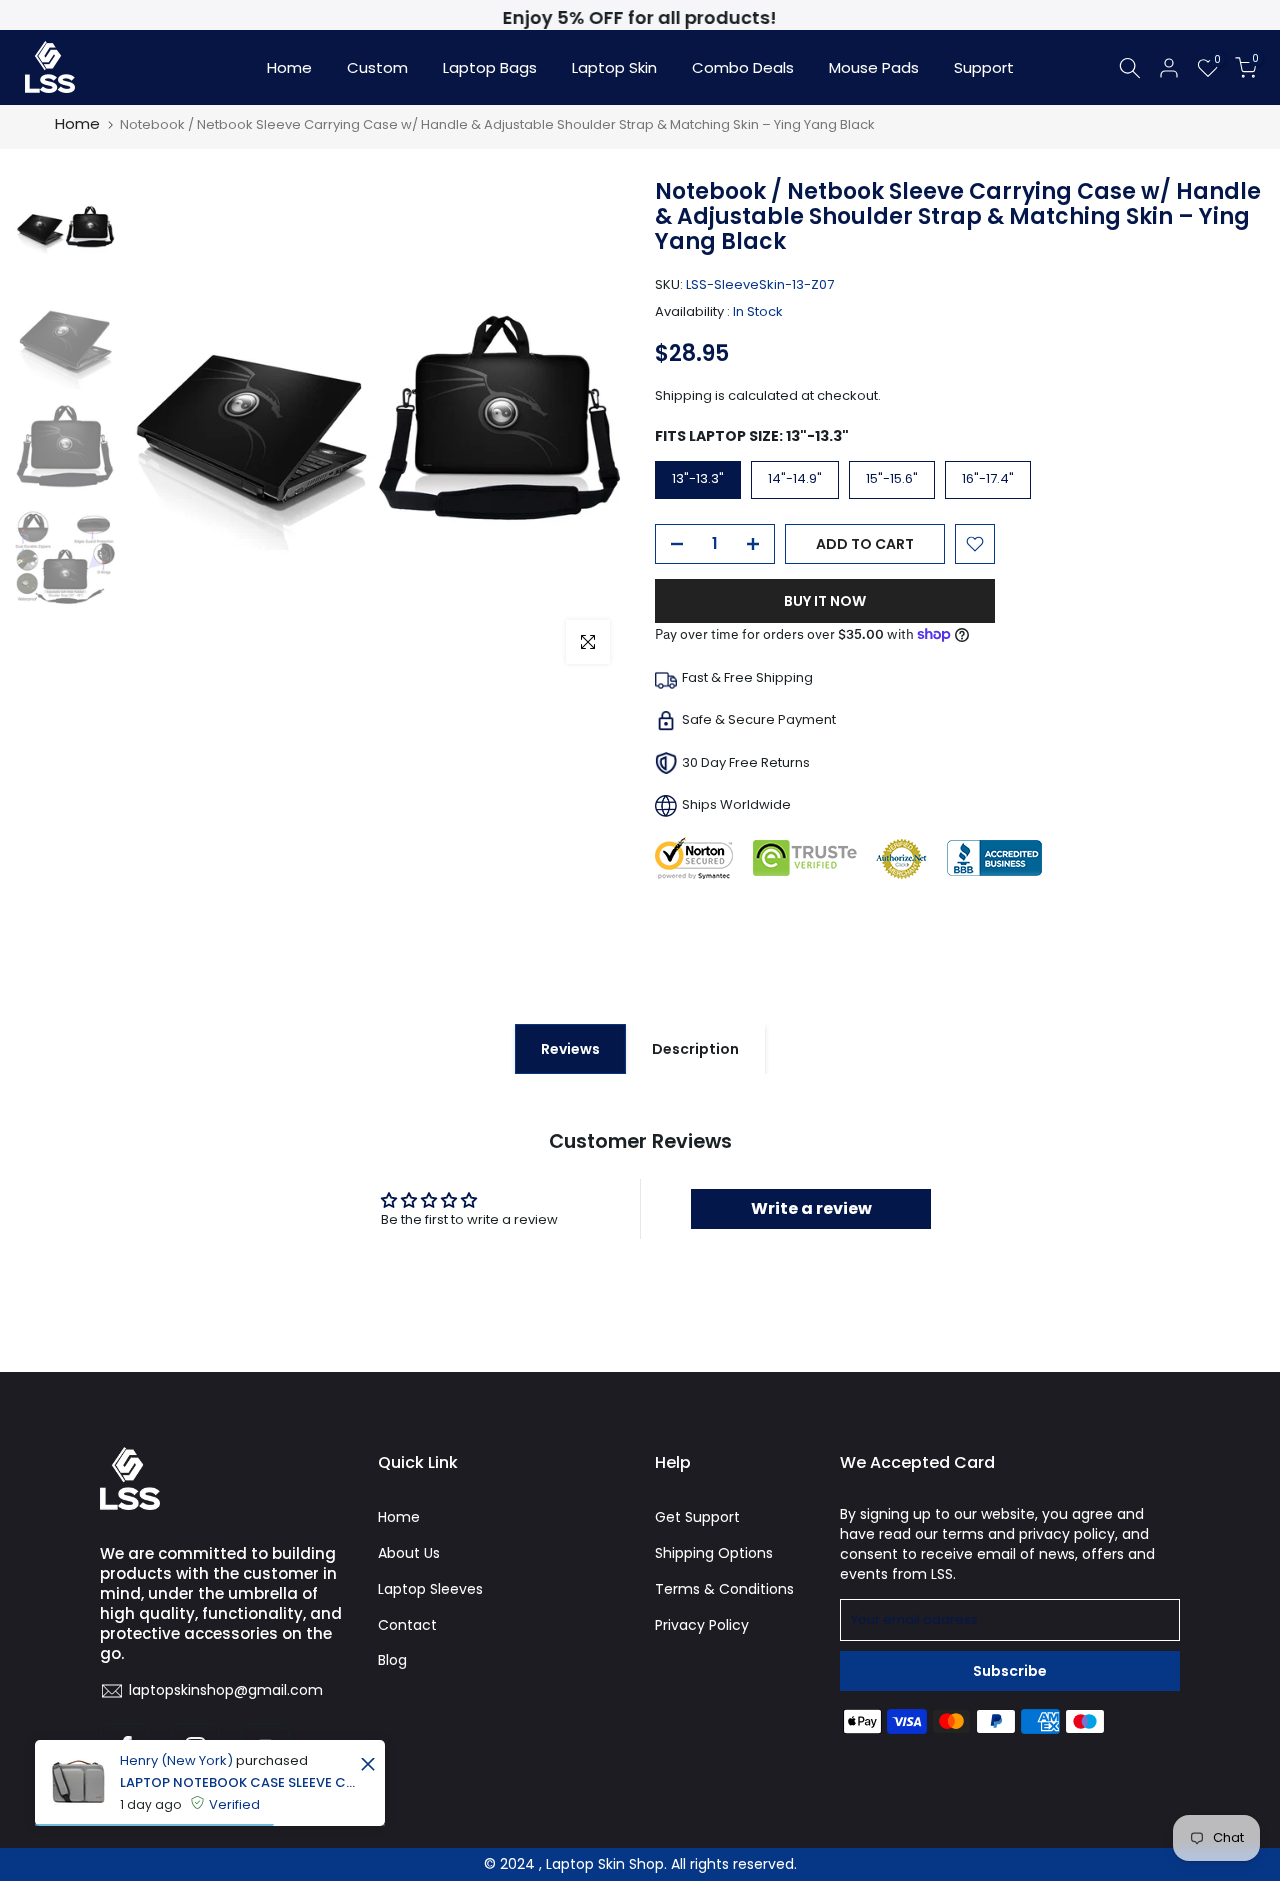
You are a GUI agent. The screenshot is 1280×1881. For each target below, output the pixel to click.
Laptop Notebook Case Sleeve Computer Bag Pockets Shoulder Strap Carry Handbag (237, 1782)
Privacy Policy (702, 1625)
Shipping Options (714, 1553)
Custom (377, 67)
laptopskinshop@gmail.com (226, 1690)
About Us (409, 1553)
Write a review (811, 1208)
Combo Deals (743, 67)
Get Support (697, 1517)
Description (695, 1049)
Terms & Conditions (724, 1589)
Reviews (570, 1049)
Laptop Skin (614, 67)
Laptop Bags (490, 67)
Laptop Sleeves (430, 1589)
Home (289, 67)
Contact (407, 1625)
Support (984, 67)
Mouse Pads (874, 67)
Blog (392, 1660)
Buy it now (825, 601)
